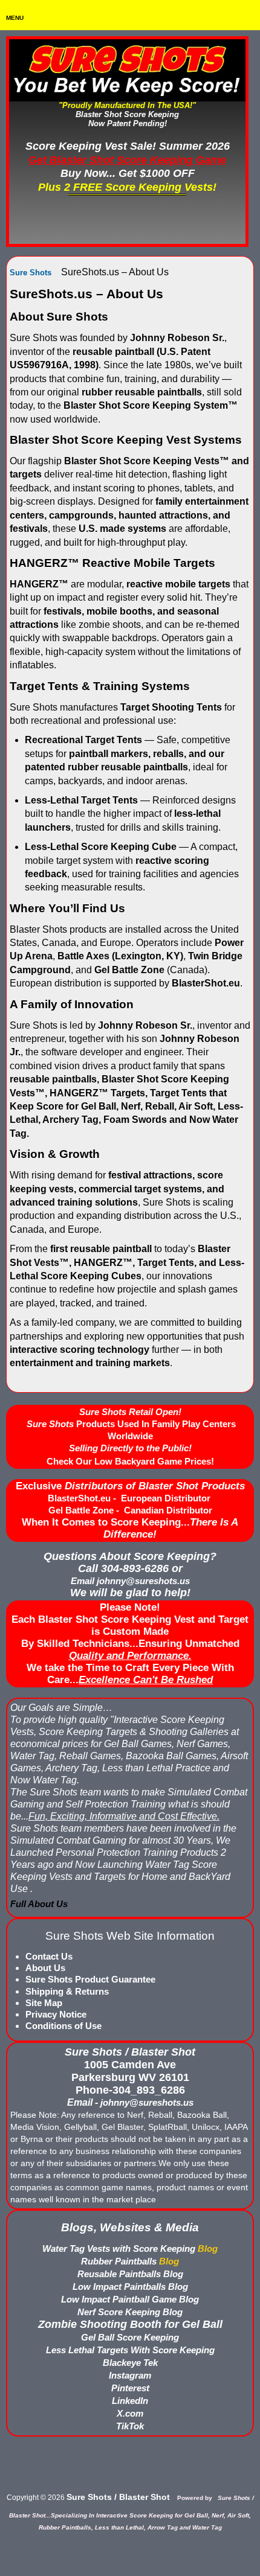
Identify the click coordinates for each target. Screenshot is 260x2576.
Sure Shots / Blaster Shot (118, 2497)
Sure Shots (31, 273)
